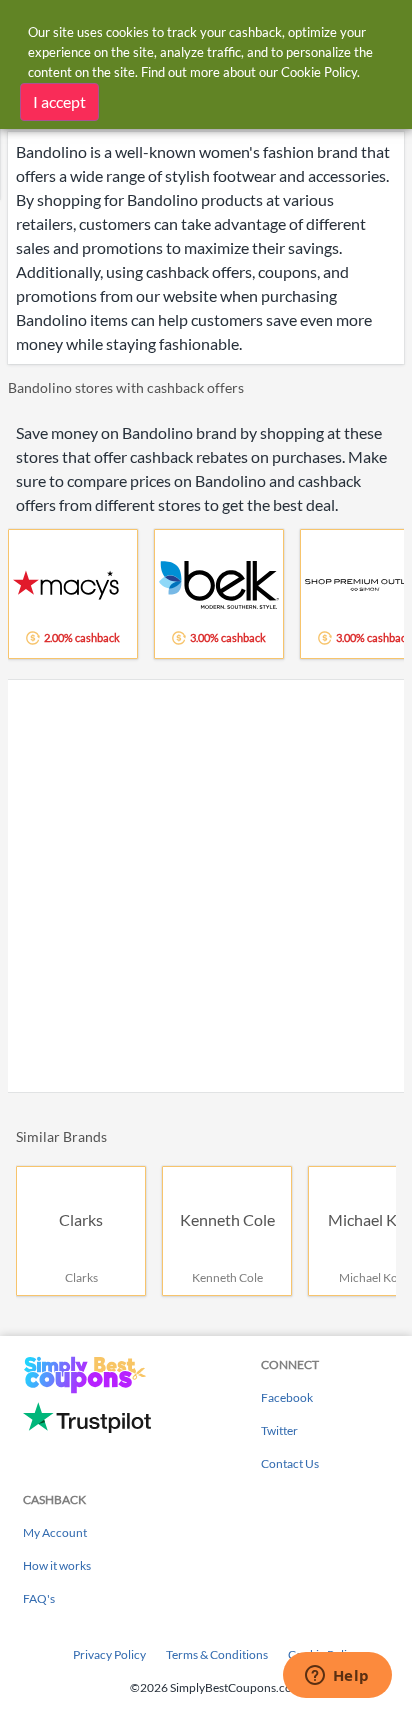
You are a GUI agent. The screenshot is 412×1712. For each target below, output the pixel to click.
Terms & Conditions (217, 1654)
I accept (59, 101)
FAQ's (39, 1598)
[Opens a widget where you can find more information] (337, 1677)
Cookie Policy (319, 72)
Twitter (279, 1430)
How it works (57, 1565)
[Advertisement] (206, 886)
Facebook (287, 1397)
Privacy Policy (109, 1654)
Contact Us (290, 1463)
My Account (55, 1532)
